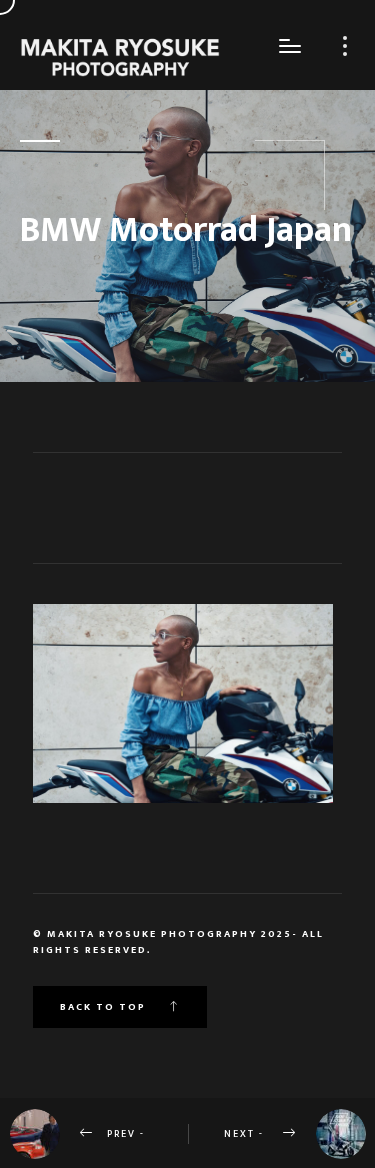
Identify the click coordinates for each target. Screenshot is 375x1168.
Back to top (105, 1007)
